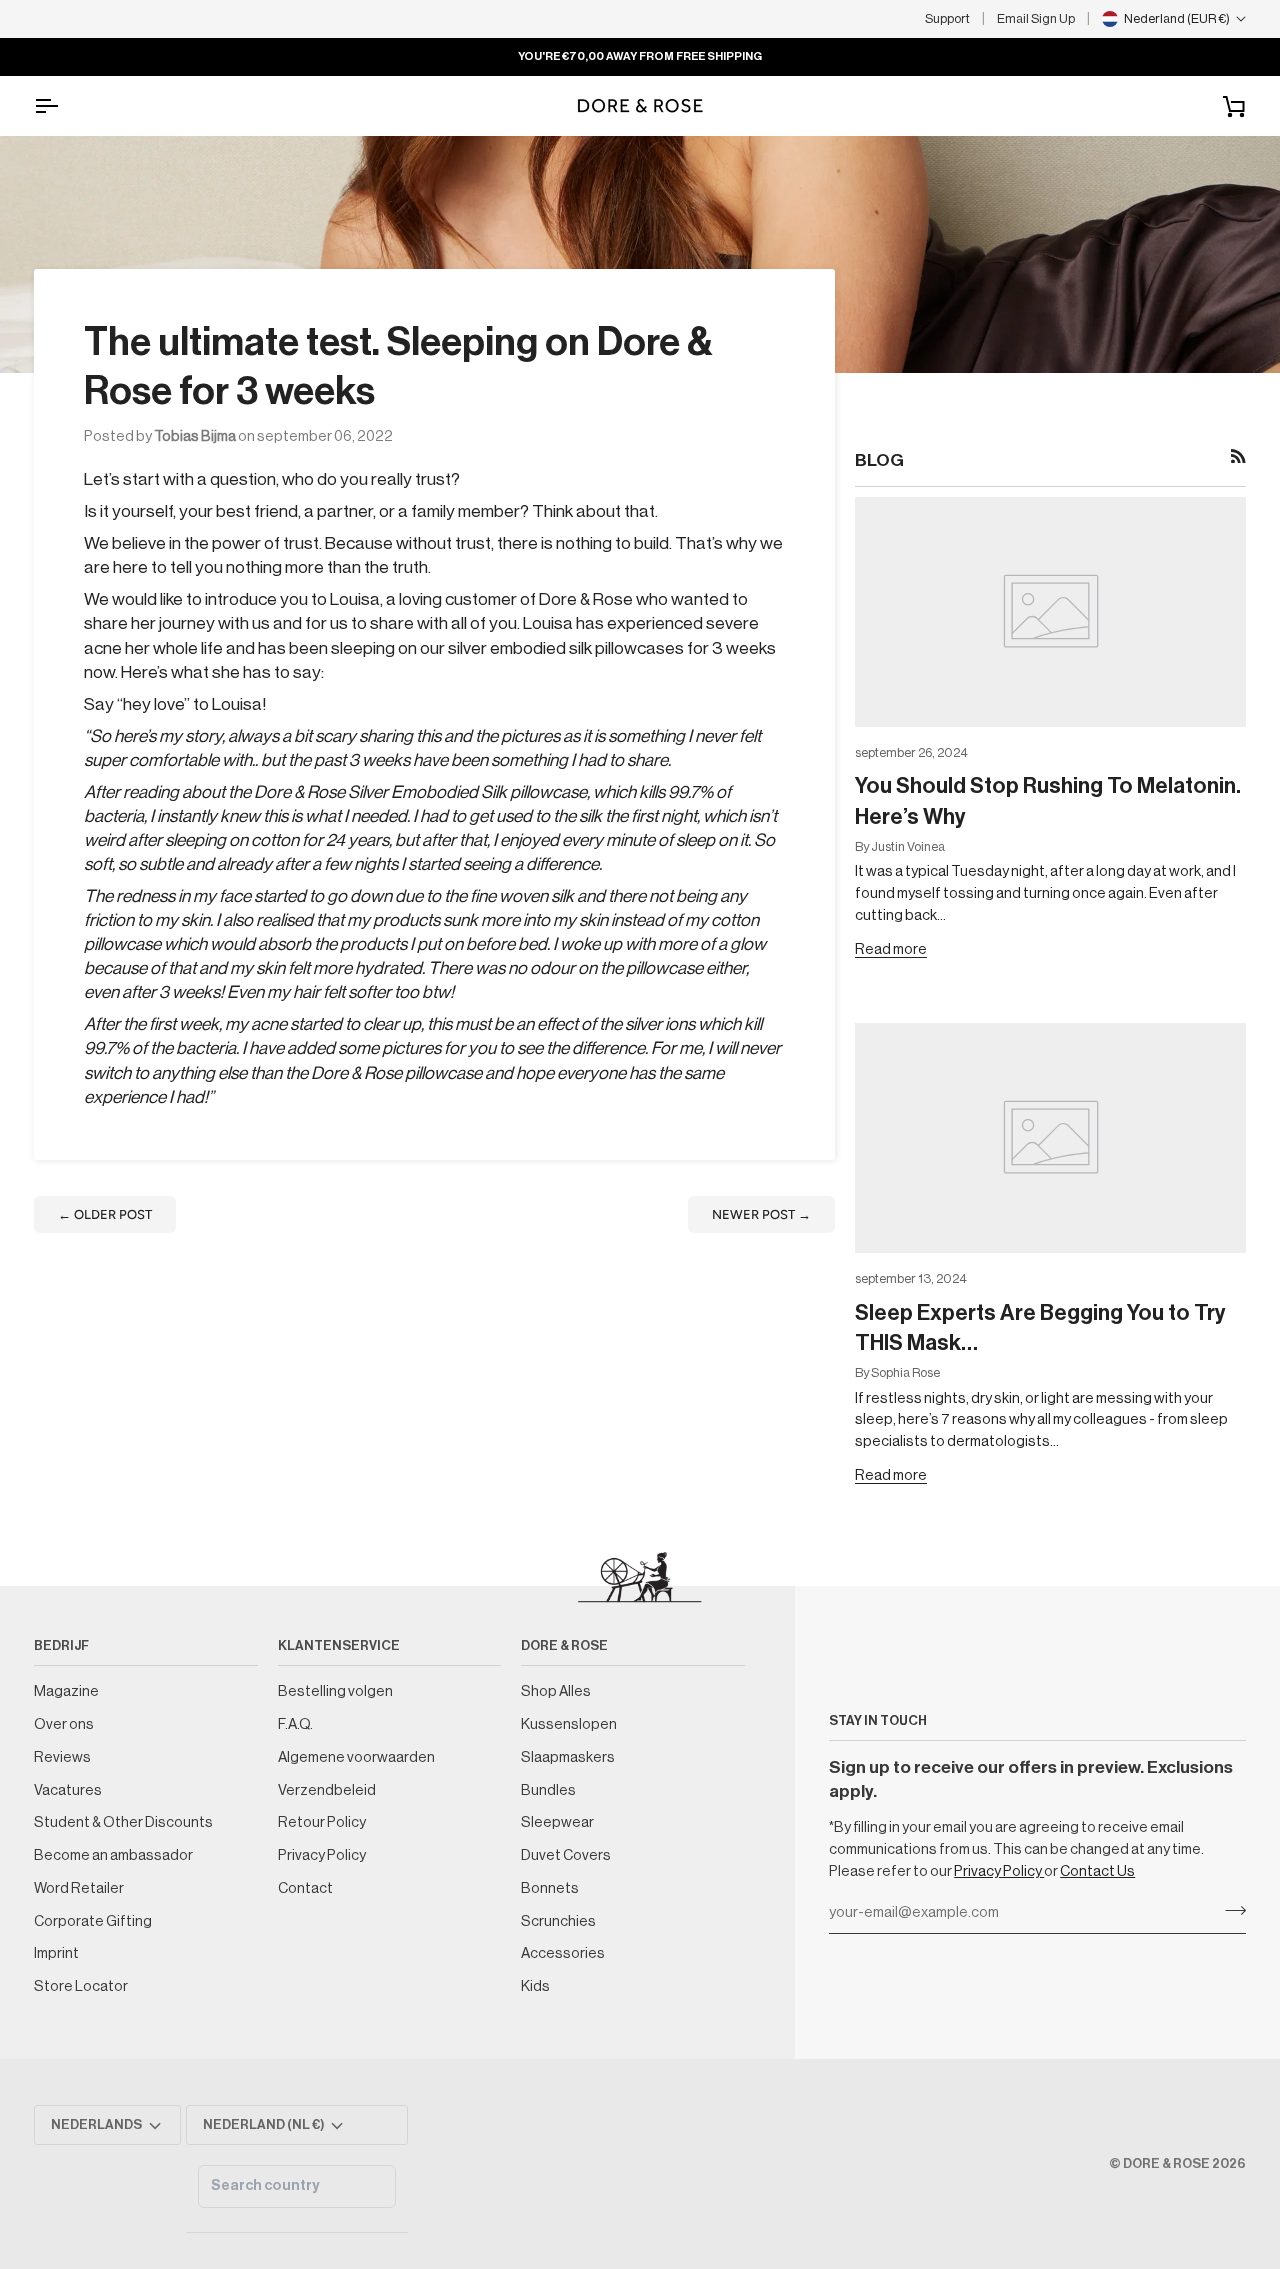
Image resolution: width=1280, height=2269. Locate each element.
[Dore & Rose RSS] (1238, 456)
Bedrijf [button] (61, 1645)
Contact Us (1097, 1871)
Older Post (105, 1214)
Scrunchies (558, 1921)
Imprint (56, 1953)
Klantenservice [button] (339, 1645)
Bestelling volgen (335, 1691)
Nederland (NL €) (264, 2124)
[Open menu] (64, 105)
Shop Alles (556, 1691)
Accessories (563, 1953)
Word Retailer (79, 1888)
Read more (891, 949)
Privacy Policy (999, 1871)
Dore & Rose (1166, 2163)
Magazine (66, 1691)
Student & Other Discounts (123, 1822)
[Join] (1229, 1911)
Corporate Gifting (93, 1921)
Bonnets (550, 1888)
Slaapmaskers (568, 1757)
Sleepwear (557, 1822)
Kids (535, 1986)
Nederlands (96, 2124)
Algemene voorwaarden (356, 1757)
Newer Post (761, 1214)
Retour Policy (322, 1822)
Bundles (548, 1790)
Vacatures (68, 1790)
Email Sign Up (1036, 18)
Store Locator (81, 1986)
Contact (305, 1888)
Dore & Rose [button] (564, 1645)
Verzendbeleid (327, 1790)
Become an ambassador (113, 1855)
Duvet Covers (566, 1855)
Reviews (62, 1757)
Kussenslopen (569, 1724)
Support (947, 18)
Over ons (64, 1724)
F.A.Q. (295, 1724)
